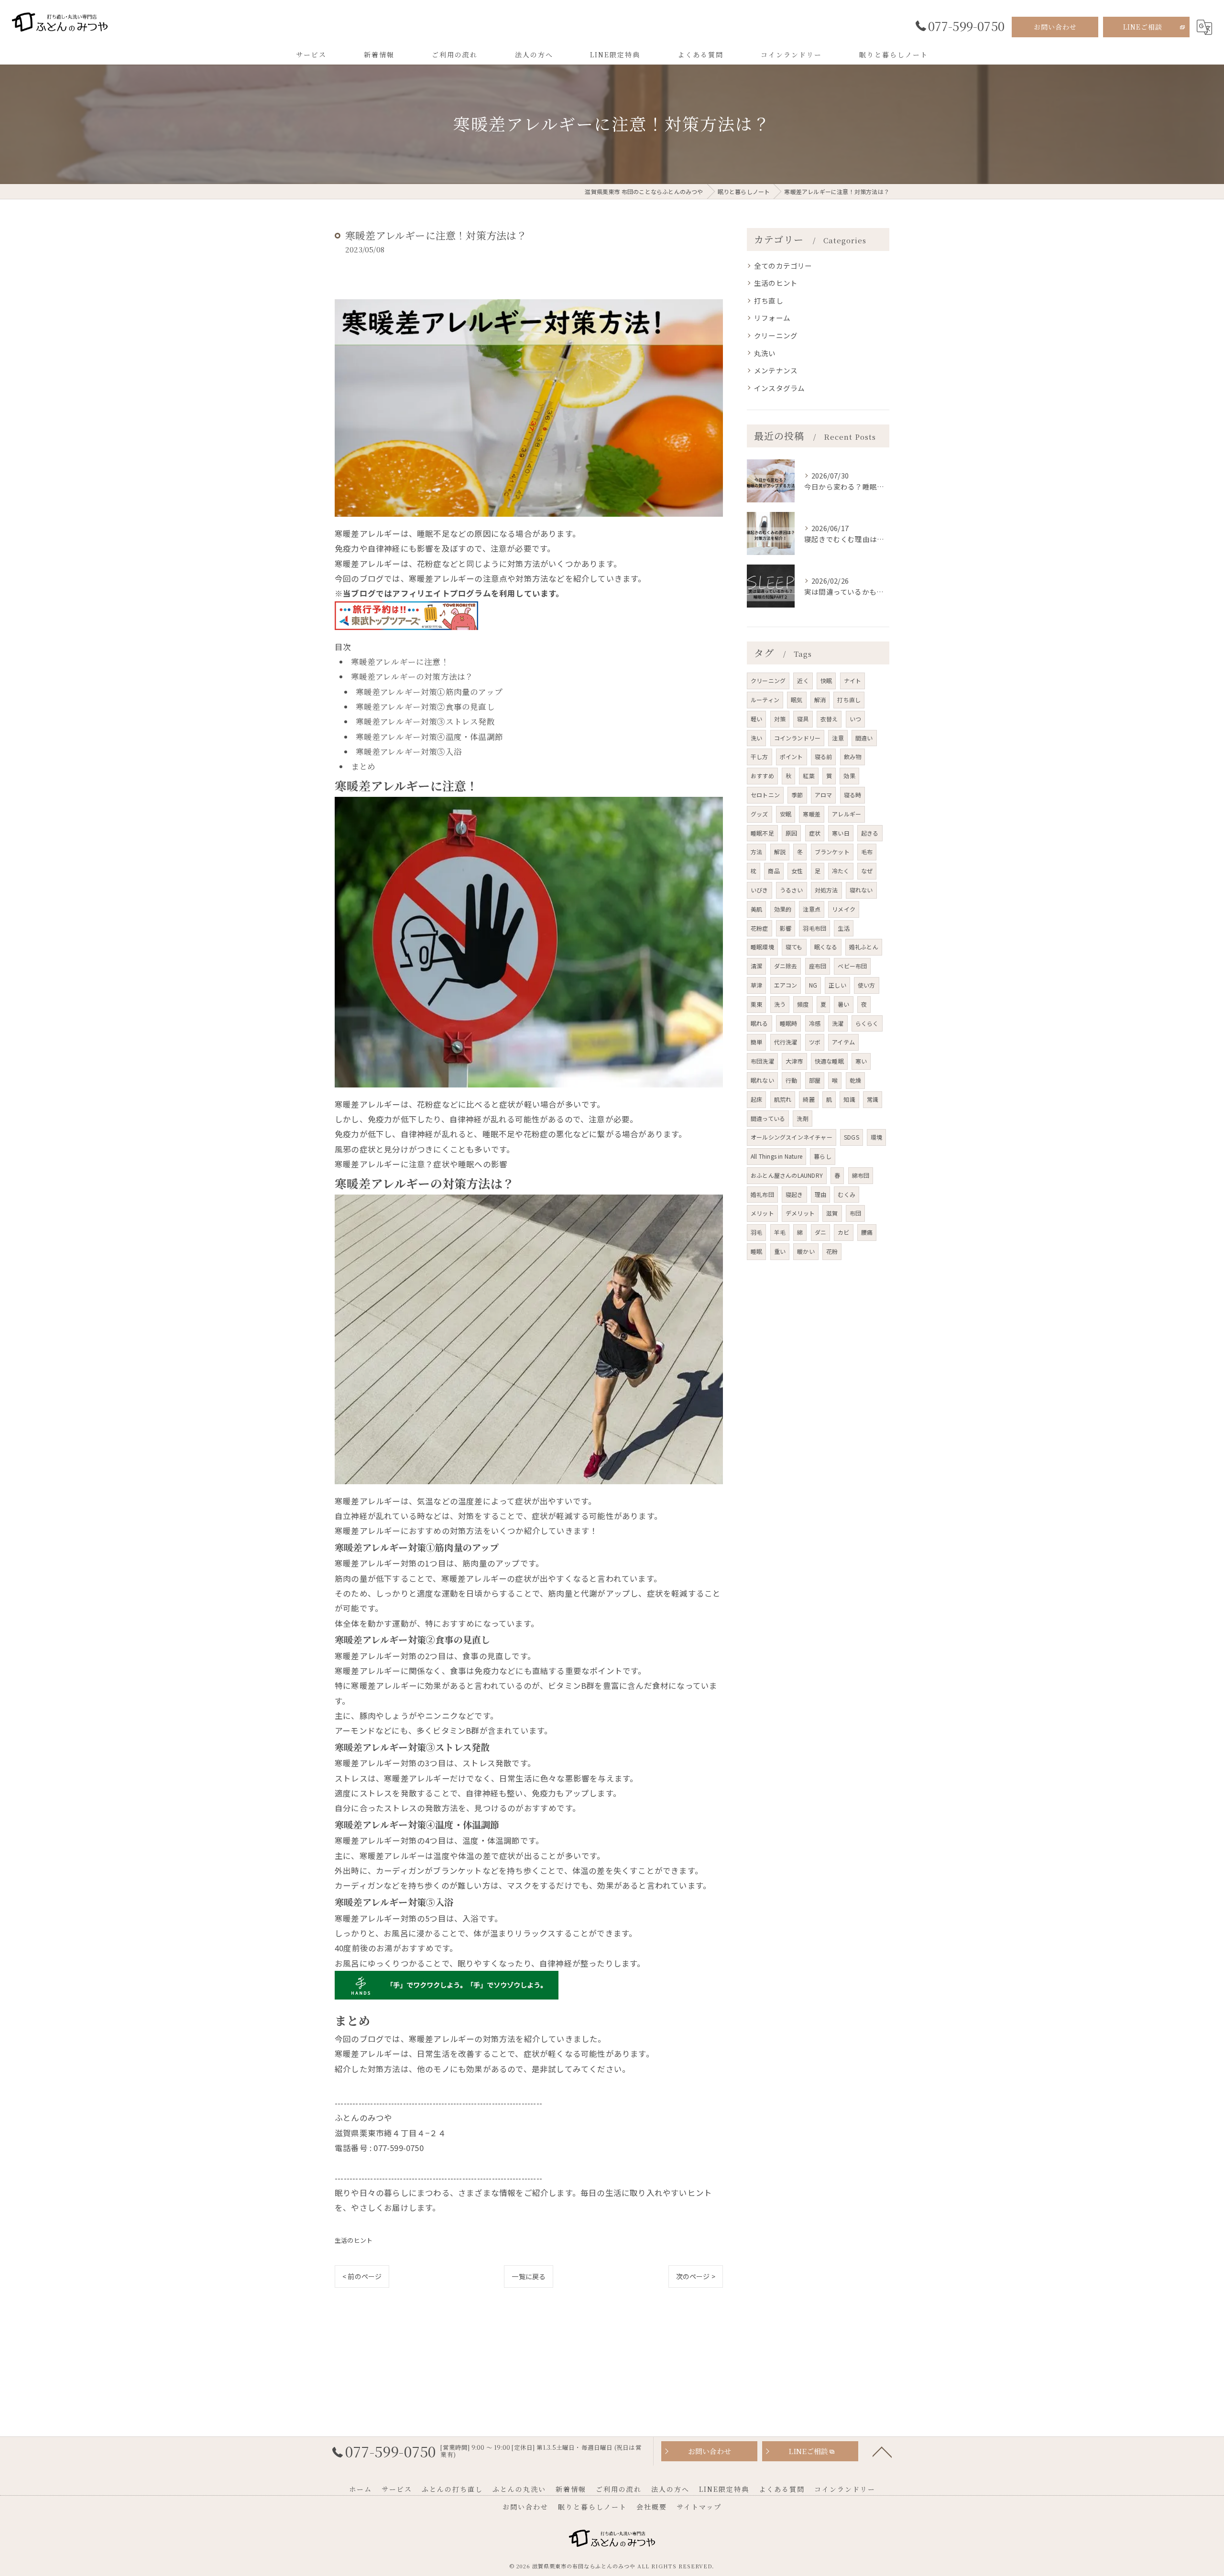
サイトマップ (699, 2507)
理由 (820, 1194)
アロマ (824, 795)
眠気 (797, 700)
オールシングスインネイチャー (792, 1137)
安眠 (786, 814)
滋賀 (832, 1213)
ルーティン (765, 700)
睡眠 (756, 1251)
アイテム (843, 1042)
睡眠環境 (762, 947)
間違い (864, 738)
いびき (760, 890)
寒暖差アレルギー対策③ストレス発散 (425, 721)
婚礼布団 (762, 1194)
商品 (774, 871)
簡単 (756, 1042)
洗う (780, 1004)
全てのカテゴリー (783, 266)
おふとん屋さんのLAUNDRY (787, 1175)
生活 (843, 928)
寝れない (861, 890)
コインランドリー (798, 738)
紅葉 (809, 776)
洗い (756, 738)
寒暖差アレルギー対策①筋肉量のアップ (429, 692)
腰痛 (867, 1232)
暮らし (823, 1156)
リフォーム (772, 318)
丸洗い (765, 353)
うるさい (792, 890)
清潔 (756, 966)
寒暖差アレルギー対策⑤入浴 (409, 751)
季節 (797, 795)
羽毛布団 (814, 928)
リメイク (844, 909)
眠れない (762, 1080)
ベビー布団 (852, 966)
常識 (873, 1099)
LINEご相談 (1143, 27)
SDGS (852, 1137)
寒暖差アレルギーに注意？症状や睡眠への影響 (421, 1164)
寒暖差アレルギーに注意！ (400, 662)
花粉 (832, 1251)
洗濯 (838, 1023)
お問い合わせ (1055, 27)
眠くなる (826, 947)
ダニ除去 (786, 966)
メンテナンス (776, 370)
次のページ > (696, 2276)
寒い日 (841, 833)
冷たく (841, 871)
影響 (786, 928)
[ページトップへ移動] (882, 2451)
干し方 (760, 756)
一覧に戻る (529, 2276)
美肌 (756, 909)
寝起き (794, 1194)
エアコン (786, 985)
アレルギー (847, 814)
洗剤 (802, 1118)
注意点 (812, 909)
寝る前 (824, 756)
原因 (791, 833)
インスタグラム (779, 388)
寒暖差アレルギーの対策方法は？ (412, 676)
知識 (849, 1099)
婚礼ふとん (864, 947)
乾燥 (855, 1080)
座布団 (818, 966)
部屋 (815, 1080)
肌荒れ (783, 1099)
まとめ (363, 766)
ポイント (792, 756)
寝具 (803, 719)
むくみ (847, 1194)
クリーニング (776, 335)
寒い (861, 1061)
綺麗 (809, 1099)
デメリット (800, 1213)
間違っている (768, 1118)
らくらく (867, 1023)
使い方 (867, 985)
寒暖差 (812, 814)
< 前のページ (362, 2276)
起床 (756, 1099)
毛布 (867, 852)
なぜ (867, 871)
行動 (791, 1080)
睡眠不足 (762, 833)
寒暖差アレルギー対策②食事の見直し (425, 706)
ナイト (853, 680)
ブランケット (832, 852)
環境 (876, 1137)
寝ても (794, 947)
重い (780, 1251)
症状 (815, 833)
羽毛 (756, 1232)
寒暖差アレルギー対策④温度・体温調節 (430, 737)
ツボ (815, 1042)
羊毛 (780, 1232)
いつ (855, 719)
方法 (756, 852)
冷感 (815, 1023)
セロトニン (765, 795)
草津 (756, 985)
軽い (756, 719)
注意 (838, 738)
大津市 (794, 1061)
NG (813, 985)
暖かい (806, 1251)
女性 (797, 871)
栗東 (756, 1004)
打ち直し (769, 300)
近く (803, 680)
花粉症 (760, 928)
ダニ (820, 1232)
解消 (820, 700)
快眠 (826, 680)
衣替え (829, 719)
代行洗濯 (786, 1042)
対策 (780, 719)
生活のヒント (354, 2240)
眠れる (760, 1023)
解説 (780, 852)
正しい (837, 985)
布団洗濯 (762, 1061)
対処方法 (826, 890)
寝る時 (853, 795)
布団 (855, 1213)
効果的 (783, 909)
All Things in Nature (776, 1156)
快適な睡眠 (829, 1061)
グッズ (760, 814)
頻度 (803, 1004)
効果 (849, 776)
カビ (843, 1232)
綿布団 (861, 1175)
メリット (762, 1213)
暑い (843, 1004)
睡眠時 (789, 1023)
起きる (870, 833)
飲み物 (853, 756)
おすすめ (762, 776)
